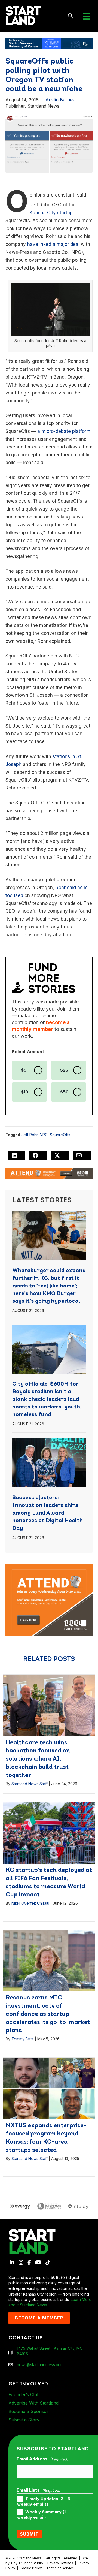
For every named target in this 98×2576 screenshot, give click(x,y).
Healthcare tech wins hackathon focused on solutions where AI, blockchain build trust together (38, 1759)
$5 (24, 1070)
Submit (29, 2534)
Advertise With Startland (33, 2403)
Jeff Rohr (29, 1135)
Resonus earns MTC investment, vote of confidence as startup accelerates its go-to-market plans (48, 2014)
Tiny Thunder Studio (27, 2563)
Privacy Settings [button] (60, 2563)
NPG (44, 1135)
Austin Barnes (60, 100)
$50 (64, 1092)
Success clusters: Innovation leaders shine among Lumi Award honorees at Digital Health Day (48, 1513)
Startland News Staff (30, 1784)
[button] (71, 16)
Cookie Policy (31, 2568)
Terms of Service (60, 2568)
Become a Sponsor (28, 2411)
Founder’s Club (24, 2394)
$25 (64, 1070)
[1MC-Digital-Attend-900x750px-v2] (49, 1566)
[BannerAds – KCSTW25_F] (49, 43)
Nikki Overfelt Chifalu (30, 1903)
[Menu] (86, 16)
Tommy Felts (23, 2039)
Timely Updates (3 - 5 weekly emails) (44, 2502)
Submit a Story (24, 2420)
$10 (25, 1092)
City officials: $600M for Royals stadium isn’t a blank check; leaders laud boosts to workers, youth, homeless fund (47, 1399)
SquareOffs (60, 1135)
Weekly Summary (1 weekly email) (41, 2515)
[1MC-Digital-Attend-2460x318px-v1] (49, 1173)
